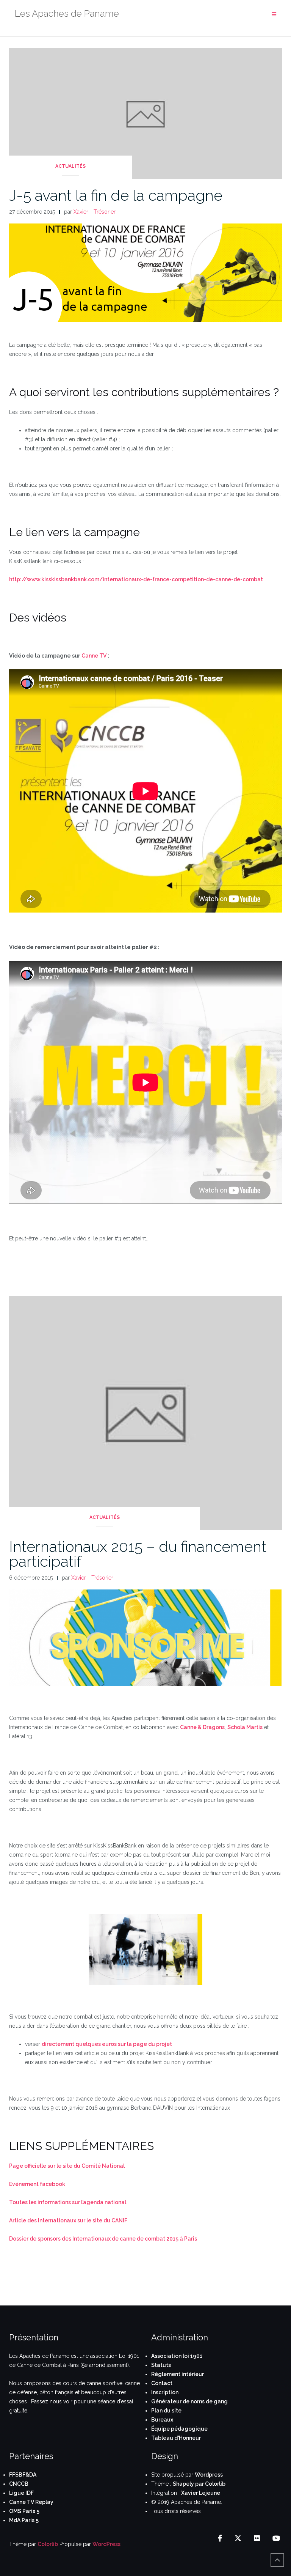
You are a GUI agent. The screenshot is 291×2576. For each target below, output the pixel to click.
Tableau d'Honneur (176, 2438)
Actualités (70, 166)
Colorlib (48, 2544)
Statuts (161, 2365)
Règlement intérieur (178, 2374)
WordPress (106, 2544)
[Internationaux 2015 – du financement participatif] (145, 1413)
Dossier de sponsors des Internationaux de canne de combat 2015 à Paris (103, 2239)
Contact (162, 2383)
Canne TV (94, 656)
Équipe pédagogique (179, 2429)
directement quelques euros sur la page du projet (107, 2044)
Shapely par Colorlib (199, 2484)
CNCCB (19, 2484)
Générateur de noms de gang (189, 2401)
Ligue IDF (21, 2493)
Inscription (165, 2392)
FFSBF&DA (23, 2475)
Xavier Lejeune (201, 2493)
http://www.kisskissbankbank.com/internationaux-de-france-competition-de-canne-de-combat (136, 579)
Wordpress (209, 2475)
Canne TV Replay (31, 2502)
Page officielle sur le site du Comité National (67, 2166)
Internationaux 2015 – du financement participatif (138, 1554)
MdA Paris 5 (24, 2520)
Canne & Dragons (202, 1727)
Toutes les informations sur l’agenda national (68, 2202)
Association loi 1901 (177, 2356)
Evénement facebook (37, 2184)
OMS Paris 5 (24, 2511)
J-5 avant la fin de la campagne (116, 195)
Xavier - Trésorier (95, 212)
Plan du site (166, 2411)
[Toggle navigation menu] (274, 15)
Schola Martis (245, 1727)
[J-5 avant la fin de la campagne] (145, 113)
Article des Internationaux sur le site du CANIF (68, 2220)
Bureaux (162, 2420)
